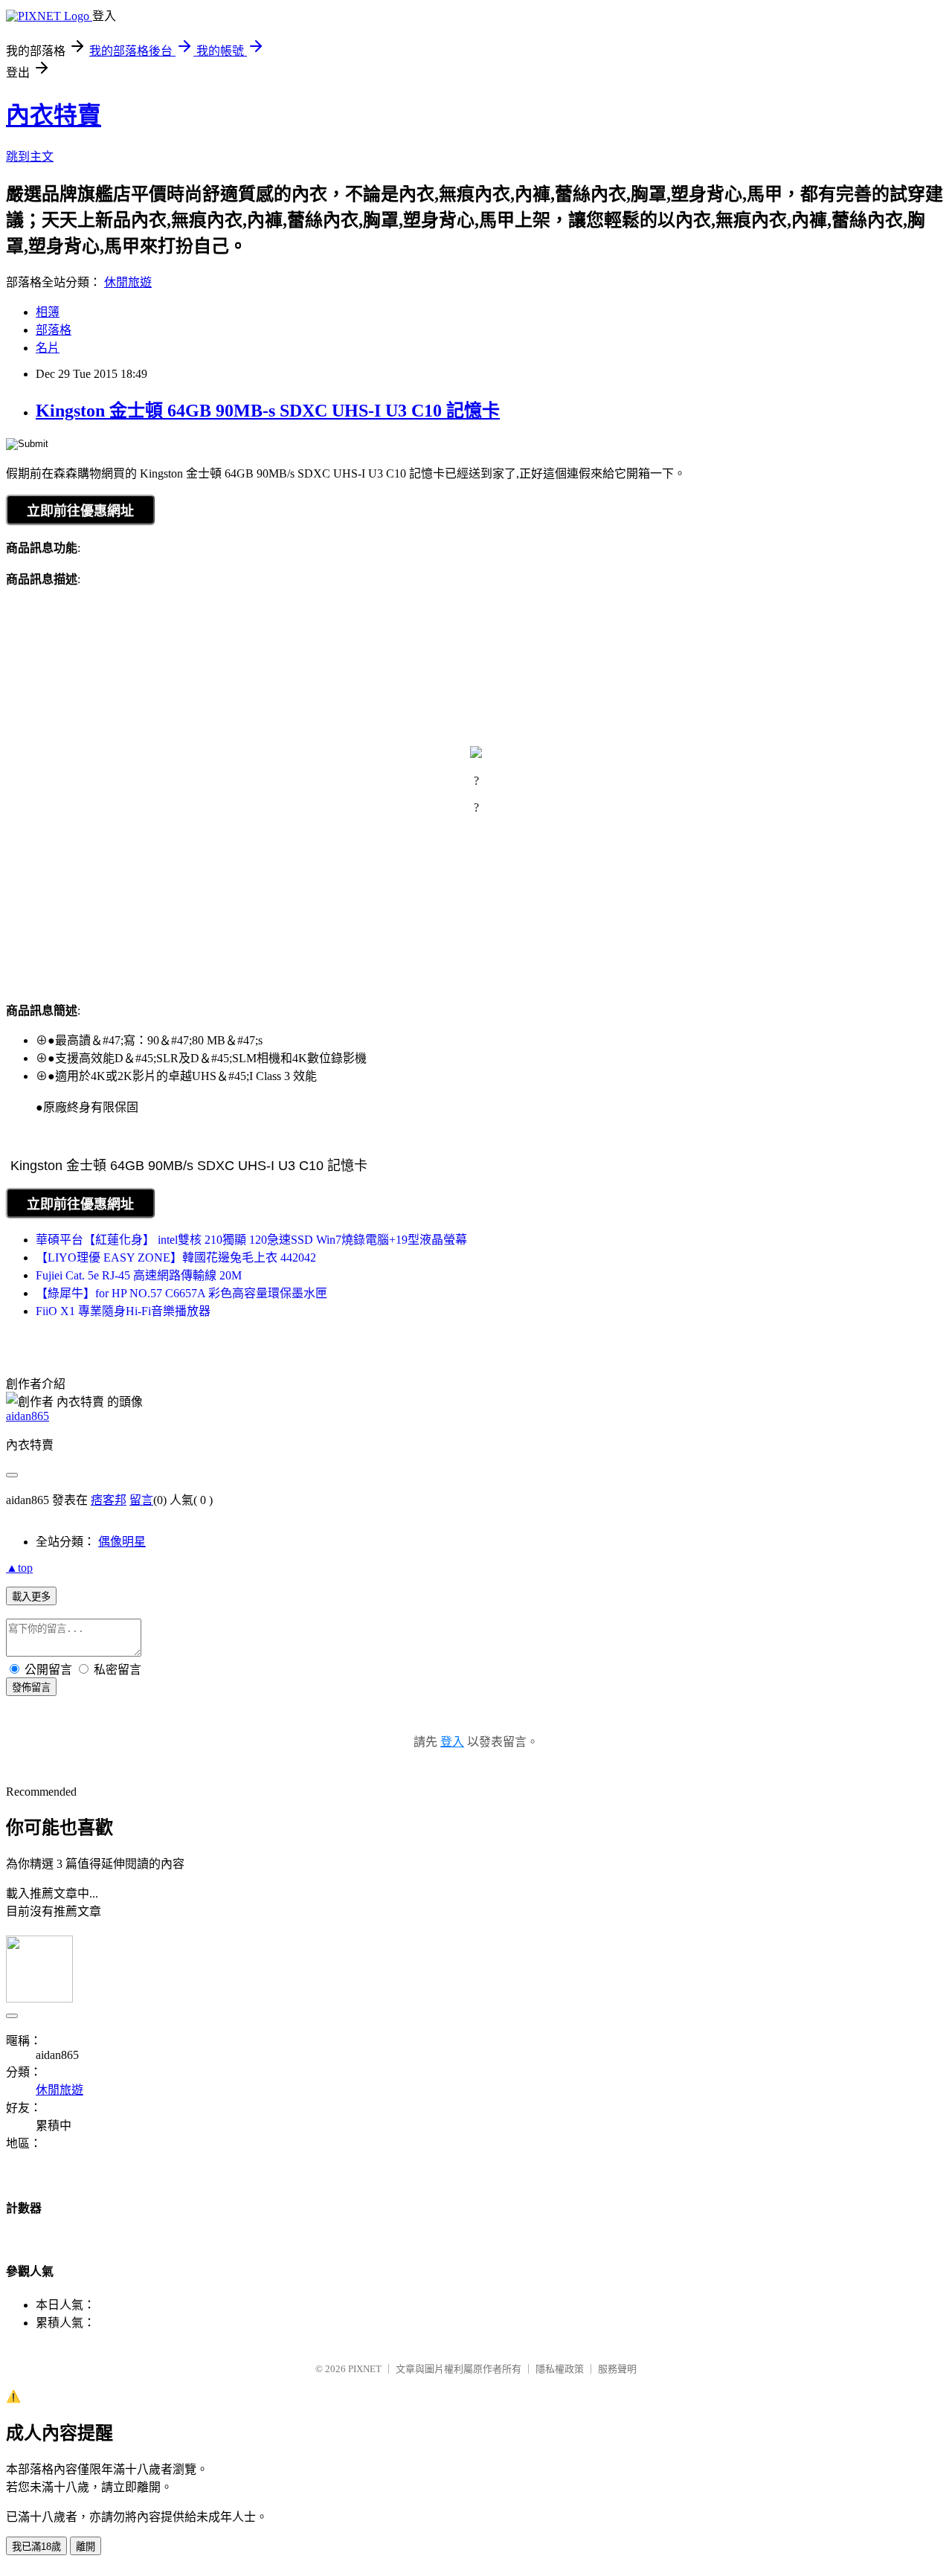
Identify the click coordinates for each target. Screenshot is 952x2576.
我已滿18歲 (36, 2547)
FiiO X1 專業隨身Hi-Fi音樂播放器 (123, 1311)
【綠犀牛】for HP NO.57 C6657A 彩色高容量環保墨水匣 (181, 1293)
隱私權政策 (560, 2369)
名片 (48, 348)
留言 (141, 1500)
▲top (19, 1568)
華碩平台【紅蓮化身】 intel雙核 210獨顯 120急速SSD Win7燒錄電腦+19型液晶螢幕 (251, 1240)
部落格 (54, 330)
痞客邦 (109, 1500)
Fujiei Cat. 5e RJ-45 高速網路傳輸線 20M (139, 1275)
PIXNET (365, 2369)
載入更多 (31, 1597)
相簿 (48, 312)
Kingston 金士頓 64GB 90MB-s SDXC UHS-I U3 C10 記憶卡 (268, 411)
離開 (86, 2547)
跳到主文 (30, 157)
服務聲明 (617, 2369)
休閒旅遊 (128, 282)
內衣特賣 (54, 115)
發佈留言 (31, 1687)
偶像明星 (122, 1542)
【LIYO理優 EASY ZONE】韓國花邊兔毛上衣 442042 (176, 1258)
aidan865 (28, 1416)
